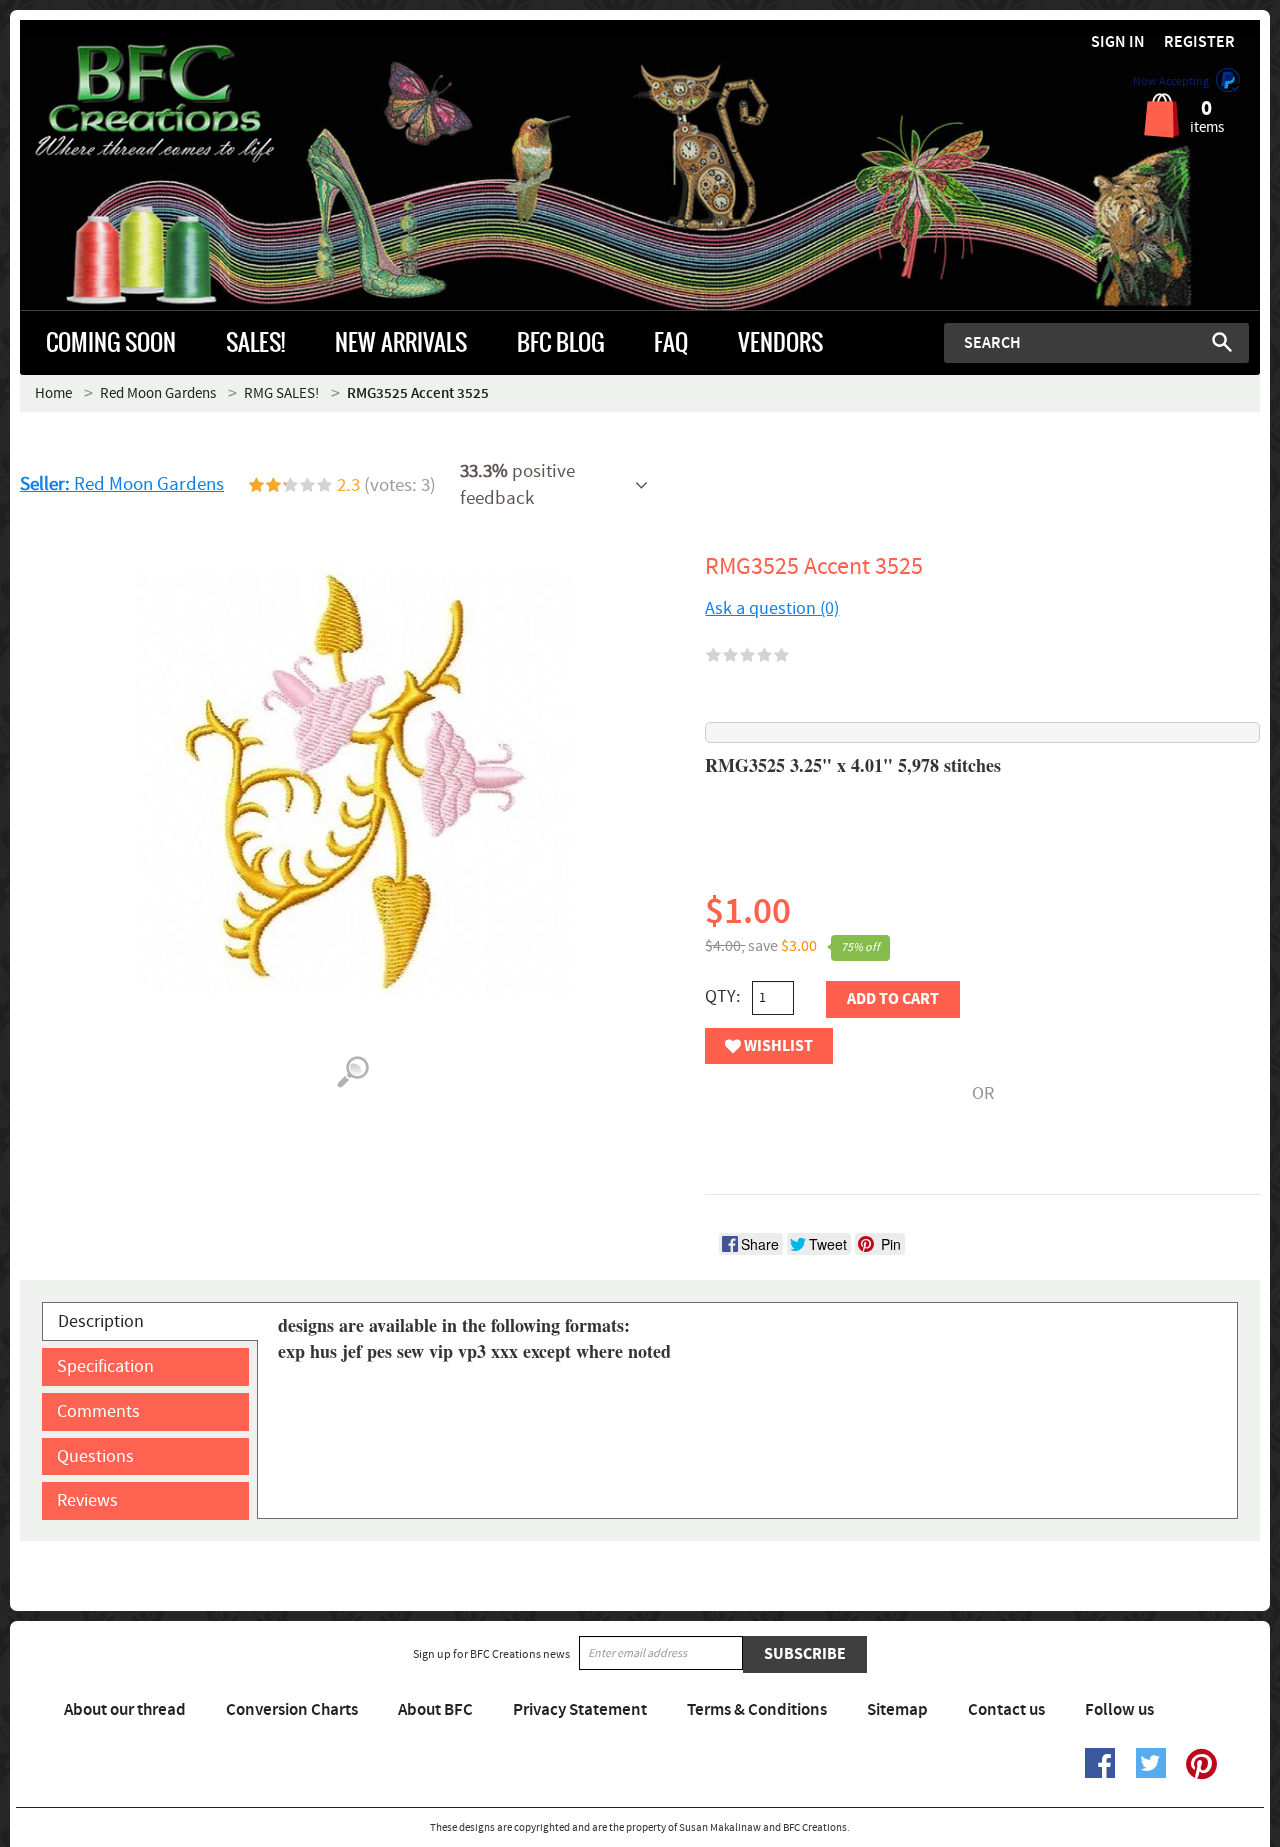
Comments (98, 1411)
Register (1199, 42)
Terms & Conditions (757, 1710)
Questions (95, 1456)
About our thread (125, 1710)
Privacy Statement (580, 1710)
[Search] (1222, 342)
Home (53, 393)
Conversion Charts (292, 1710)
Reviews (87, 1500)
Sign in (1118, 42)
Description (101, 1321)
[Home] (175, 104)
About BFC (435, 1710)
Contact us (1006, 1710)
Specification (105, 1366)
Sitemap (897, 1710)
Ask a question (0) (772, 608)
